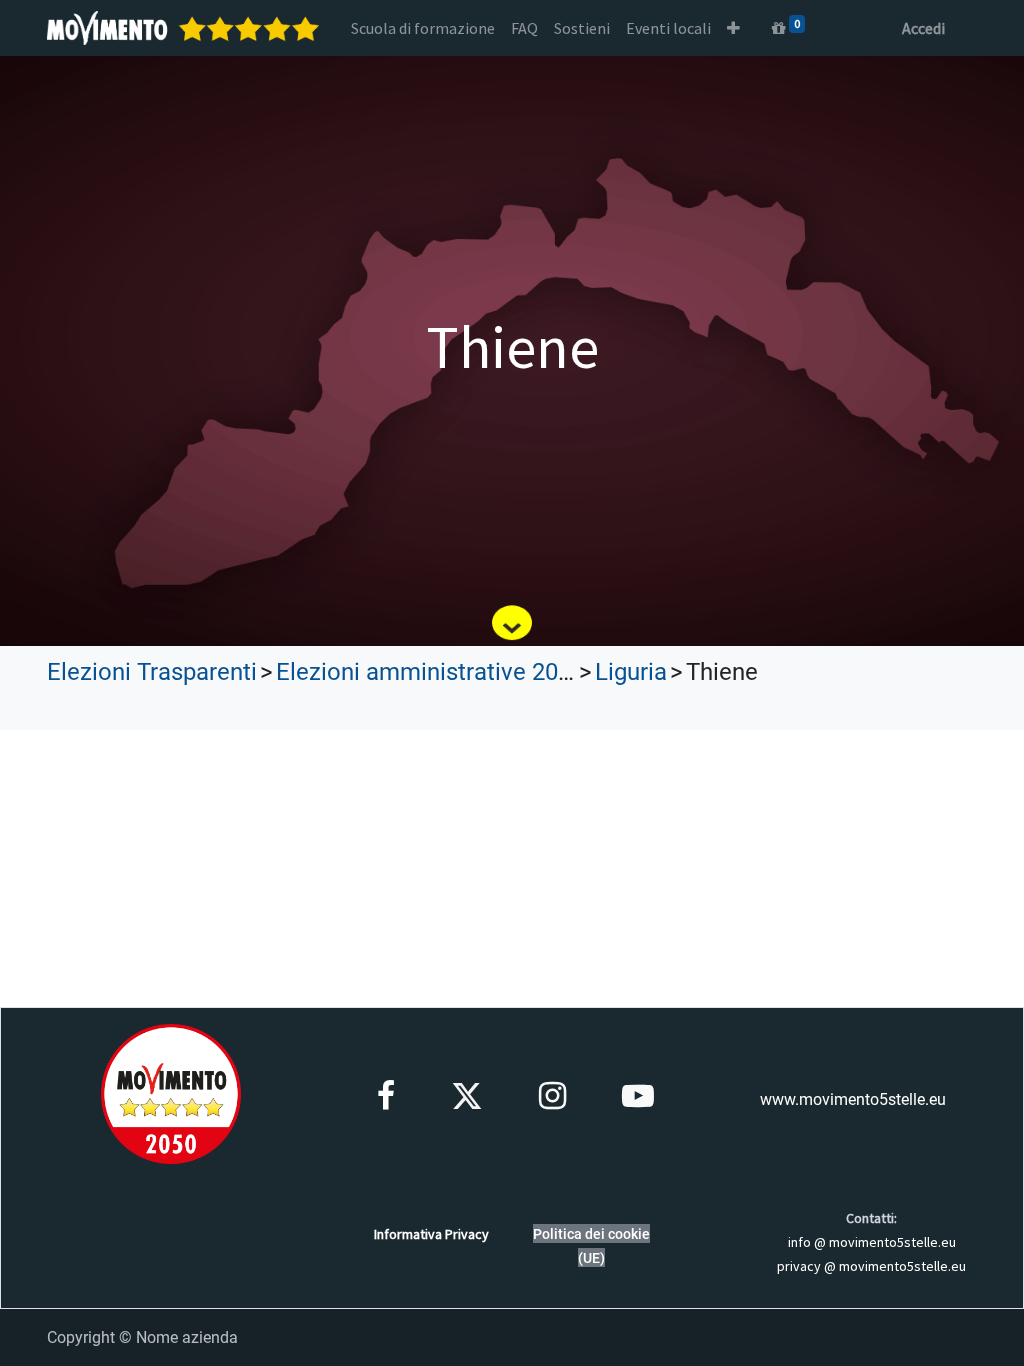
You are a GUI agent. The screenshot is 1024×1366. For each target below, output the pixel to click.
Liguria (631, 672)
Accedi (923, 28)
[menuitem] (423, 28)
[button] (733, 28)
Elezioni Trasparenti (152, 672)
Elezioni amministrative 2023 (430, 672)
